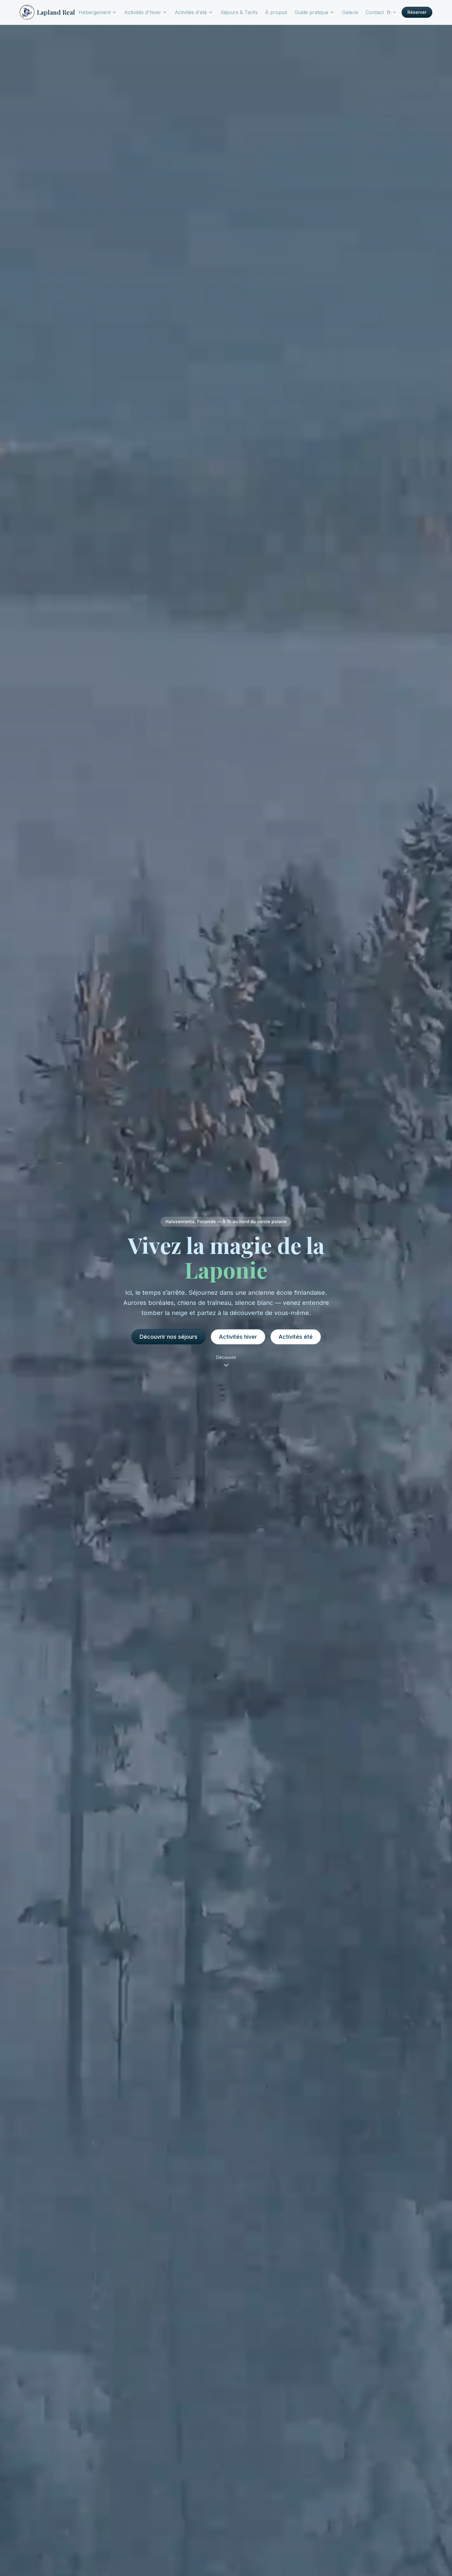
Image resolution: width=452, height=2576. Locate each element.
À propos (276, 12)
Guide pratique (311, 12)
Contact (375, 12)
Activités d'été (191, 12)
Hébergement (95, 12)
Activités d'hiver (143, 12)
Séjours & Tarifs (239, 12)
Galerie (350, 12)
